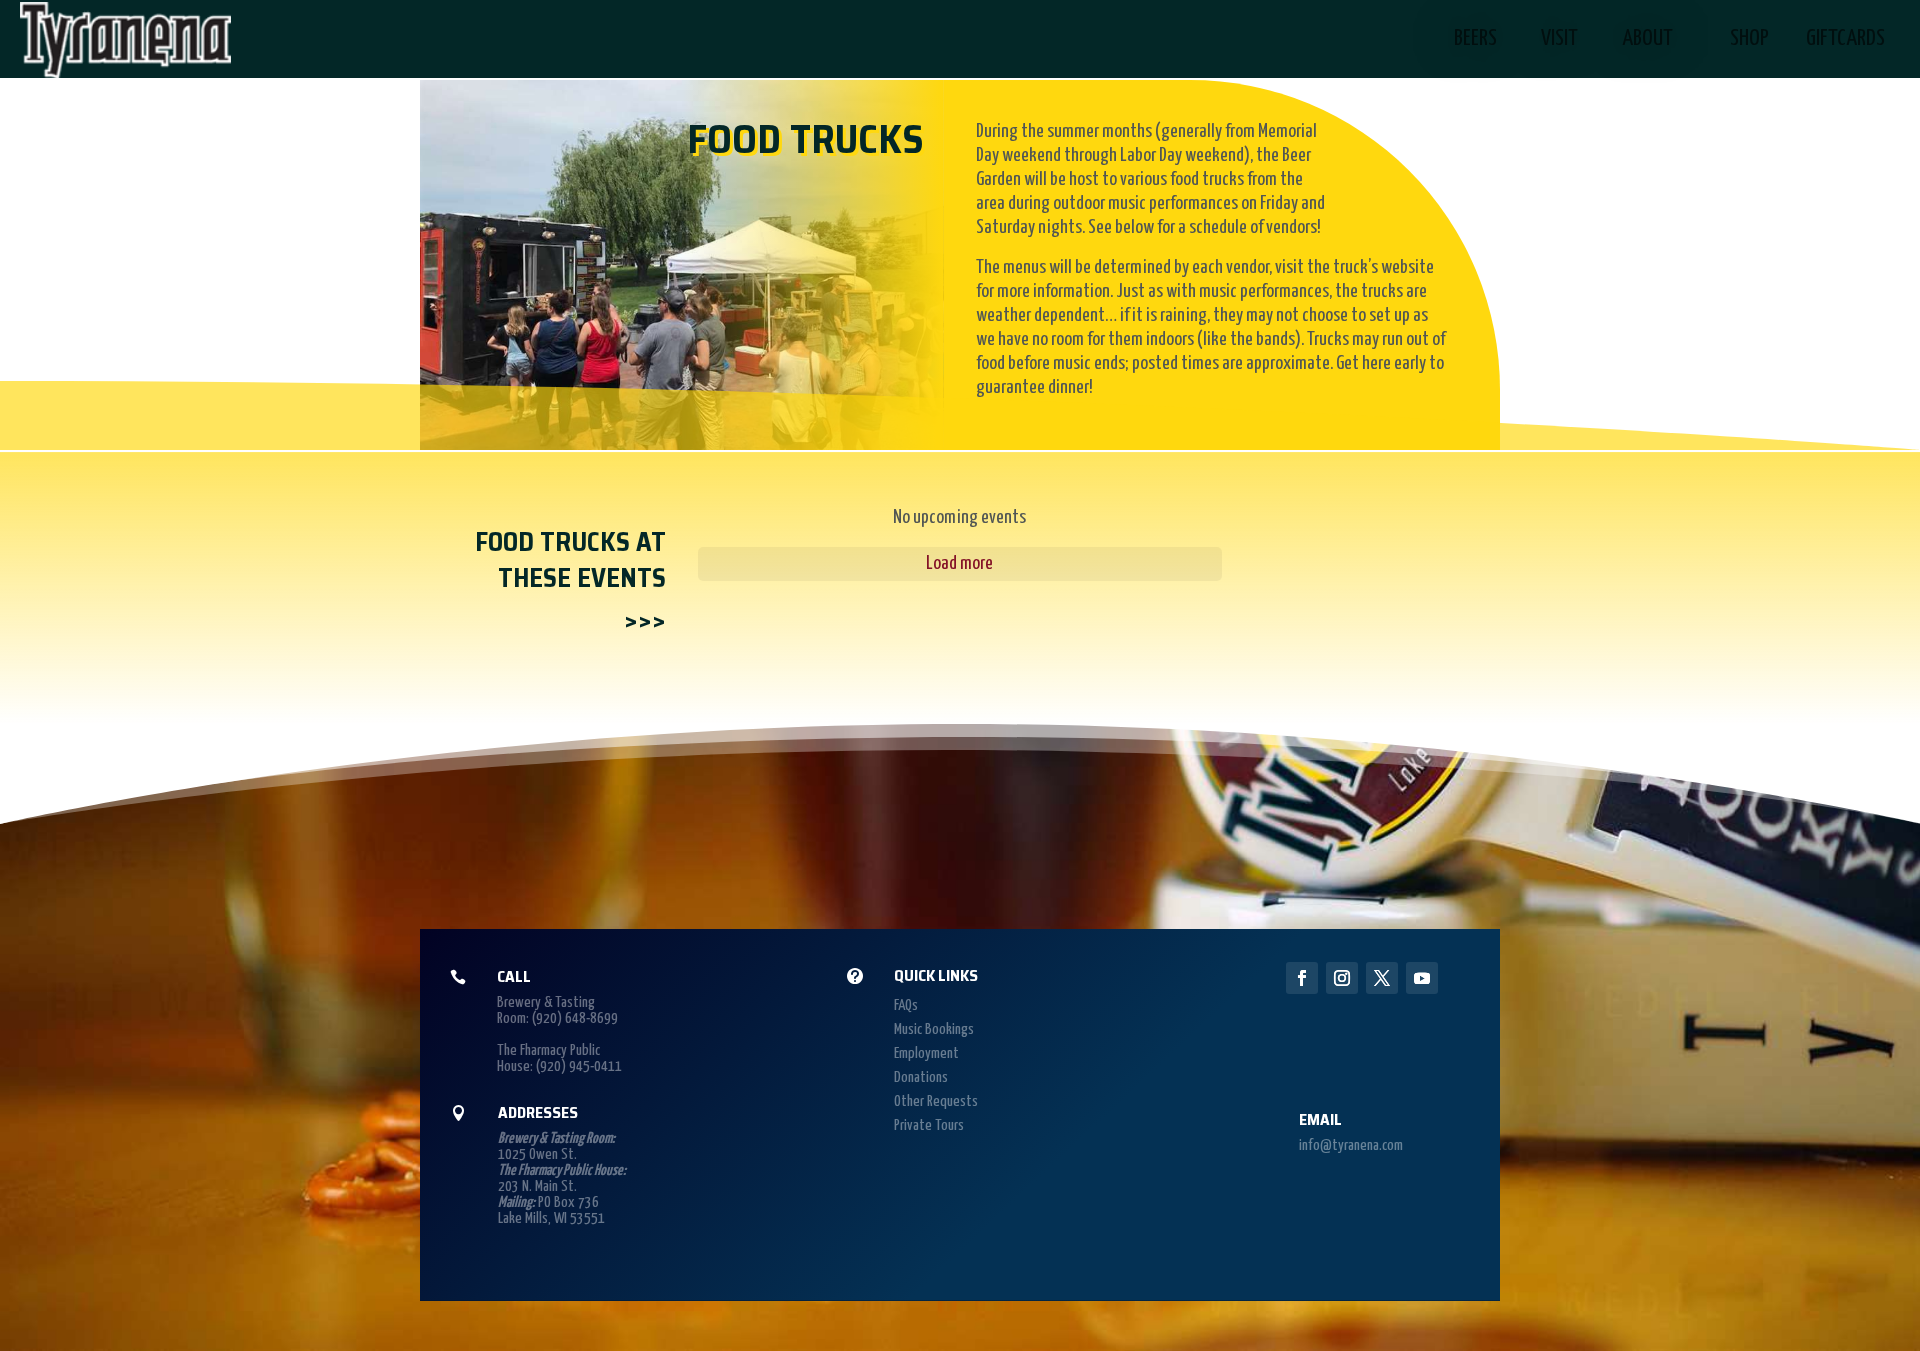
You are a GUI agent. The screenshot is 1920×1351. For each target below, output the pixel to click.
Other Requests (936, 1101)
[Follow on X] (1382, 978)
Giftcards (1845, 38)
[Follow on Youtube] (1422, 978)
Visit (1559, 38)
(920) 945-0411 (579, 1066)
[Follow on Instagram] (1342, 978)
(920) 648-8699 (575, 1018)
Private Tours (929, 1125)
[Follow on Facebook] (1302, 978)
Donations (921, 1077)
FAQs (906, 1005)
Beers (1475, 38)
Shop (1749, 38)
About (1647, 38)
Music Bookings (934, 1029)
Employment (926, 1053)
